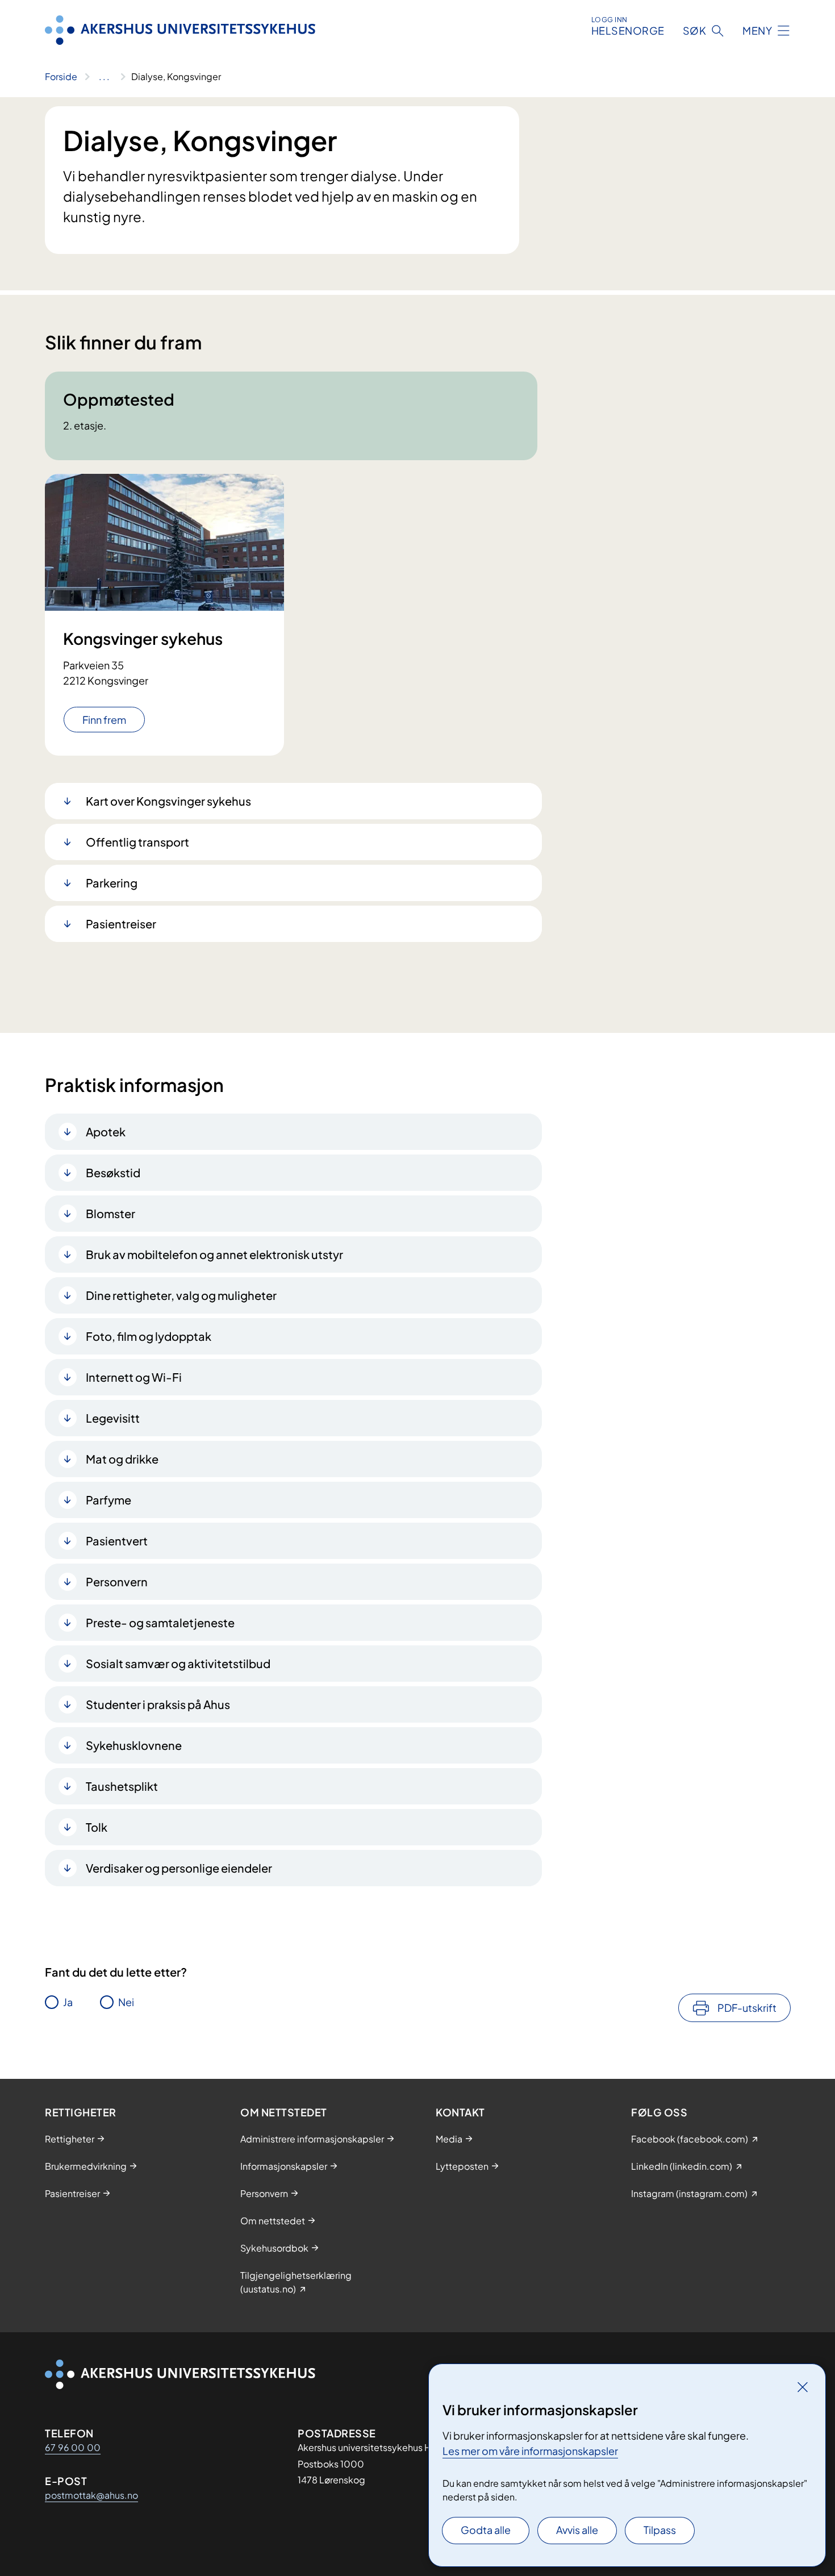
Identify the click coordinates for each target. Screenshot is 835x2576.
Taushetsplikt (122, 1786)
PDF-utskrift (747, 2008)
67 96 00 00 (73, 2447)
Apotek (106, 1131)
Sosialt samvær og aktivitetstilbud (178, 1663)
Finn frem (104, 720)
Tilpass (660, 2530)
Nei (126, 2002)
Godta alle (486, 2530)
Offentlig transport (137, 842)
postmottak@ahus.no (91, 2495)
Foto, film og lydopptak (149, 1336)
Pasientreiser (121, 924)
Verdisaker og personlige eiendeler (179, 1868)
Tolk (97, 1827)
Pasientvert (117, 1541)
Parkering (112, 883)
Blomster (110, 1213)
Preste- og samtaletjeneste (160, 1622)
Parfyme (108, 1500)
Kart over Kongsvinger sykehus (168, 801)
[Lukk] (803, 2387)
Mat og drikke (122, 1459)
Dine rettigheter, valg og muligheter (181, 1295)
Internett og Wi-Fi (134, 1377)
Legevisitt (113, 1418)
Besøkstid (113, 1172)
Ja (68, 2002)
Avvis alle (577, 2530)
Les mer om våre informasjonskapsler (530, 2451)
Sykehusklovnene (134, 1745)
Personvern (117, 1581)
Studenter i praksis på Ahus (158, 1704)
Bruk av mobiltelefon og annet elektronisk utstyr (214, 1254)
